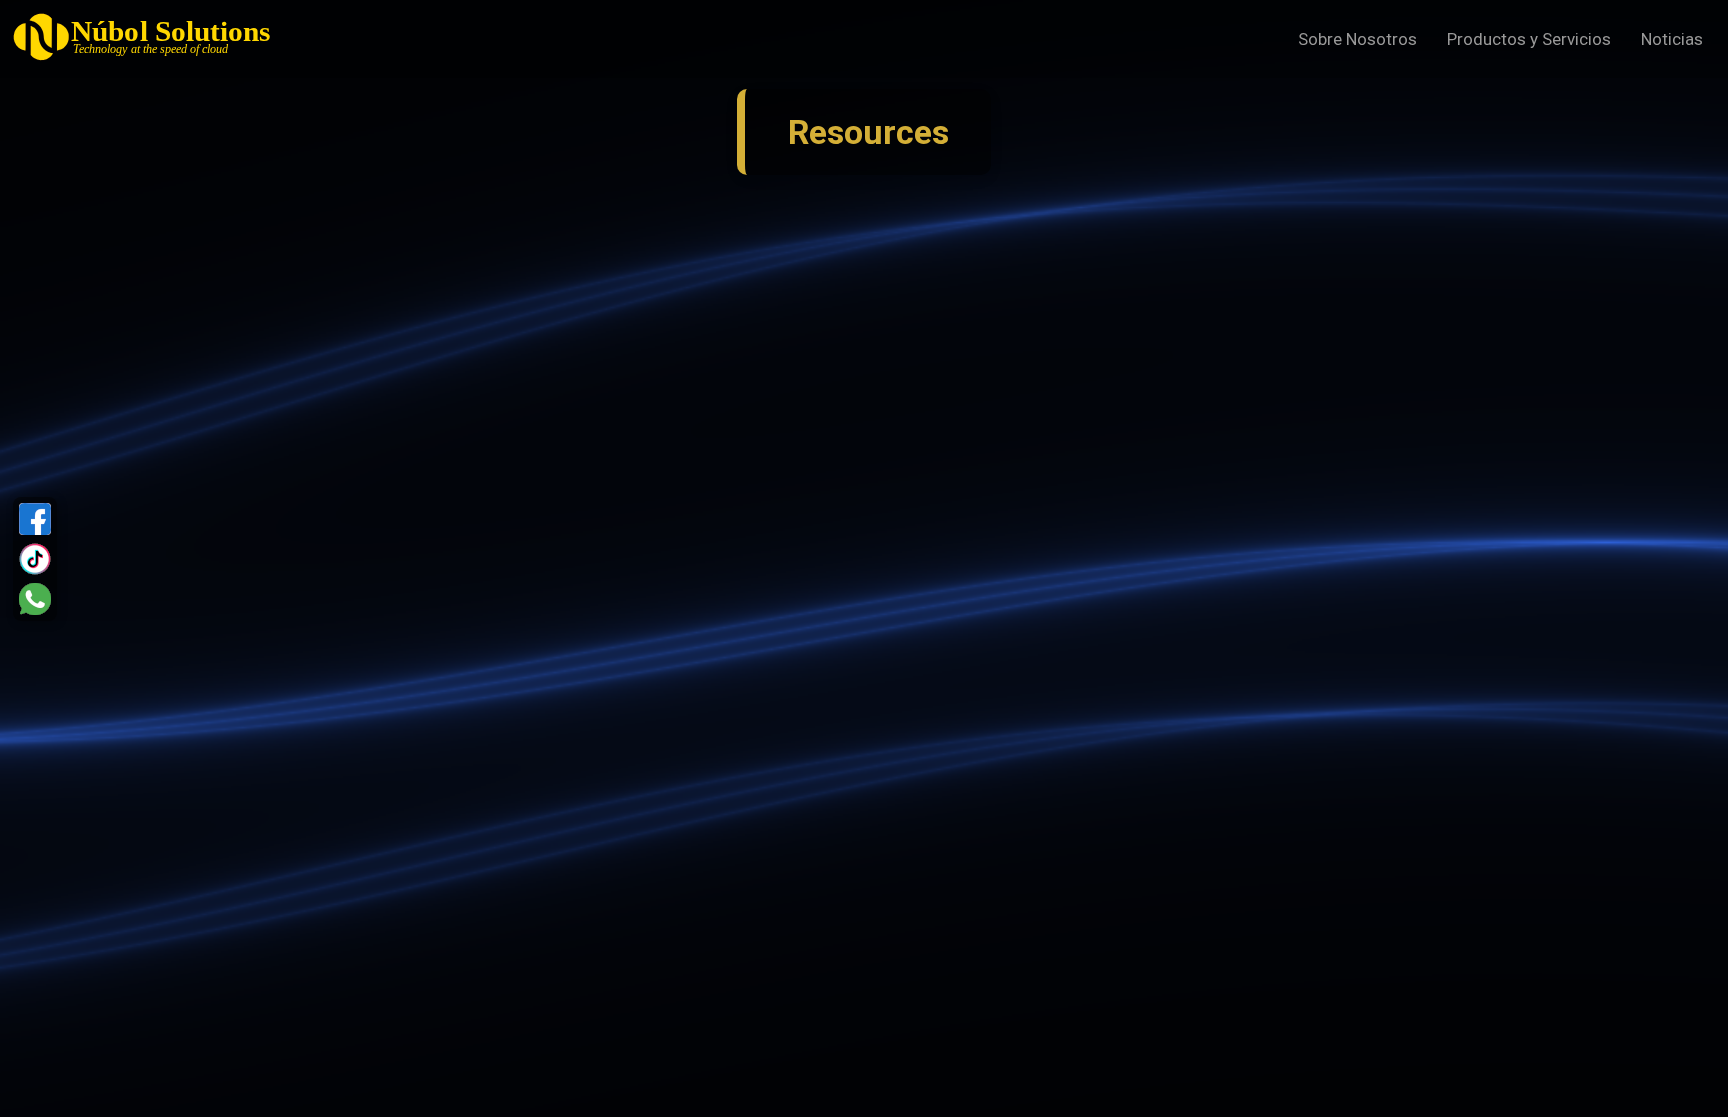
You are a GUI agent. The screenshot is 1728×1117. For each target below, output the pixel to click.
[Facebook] (35, 519)
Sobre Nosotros (1357, 39)
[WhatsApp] (35, 599)
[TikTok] (35, 559)
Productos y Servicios (1529, 39)
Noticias (1672, 39)
